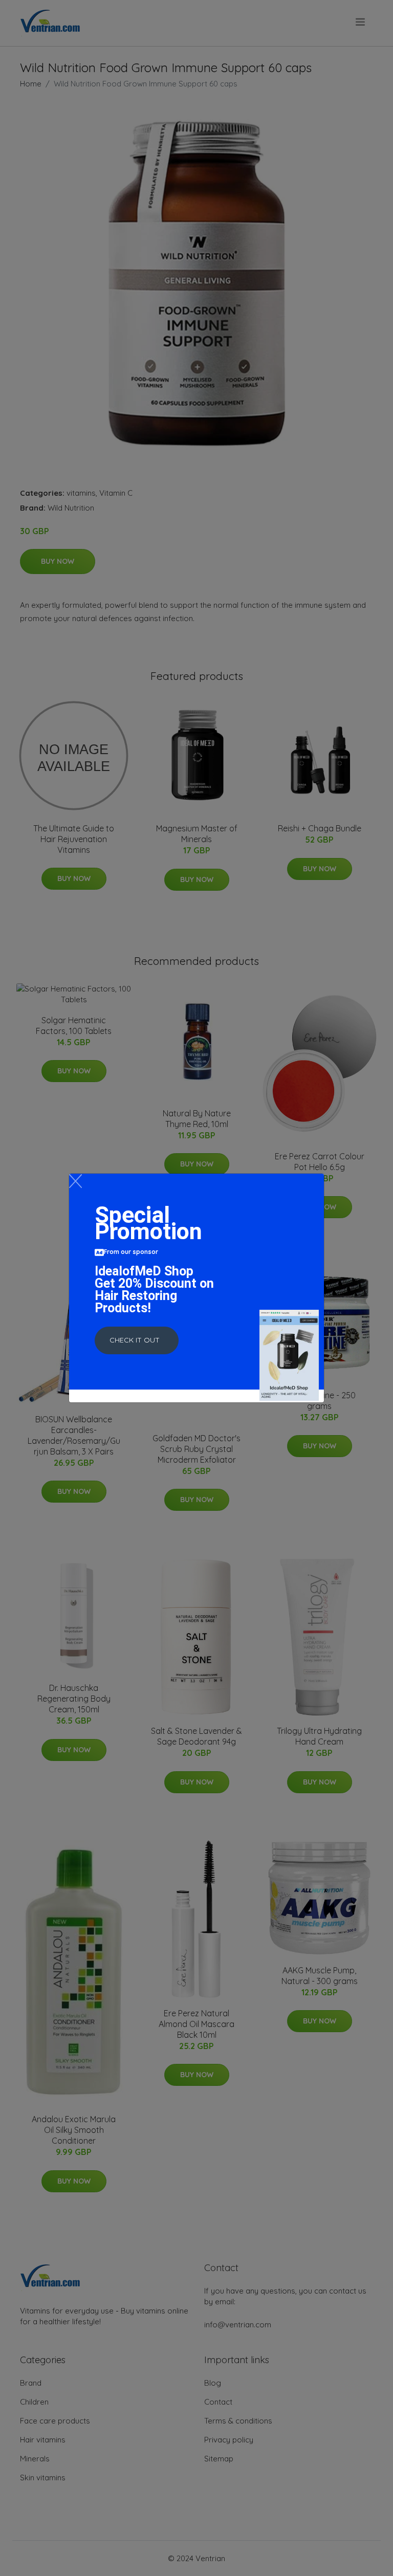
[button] (137, 1340)
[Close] (75, 1181)
